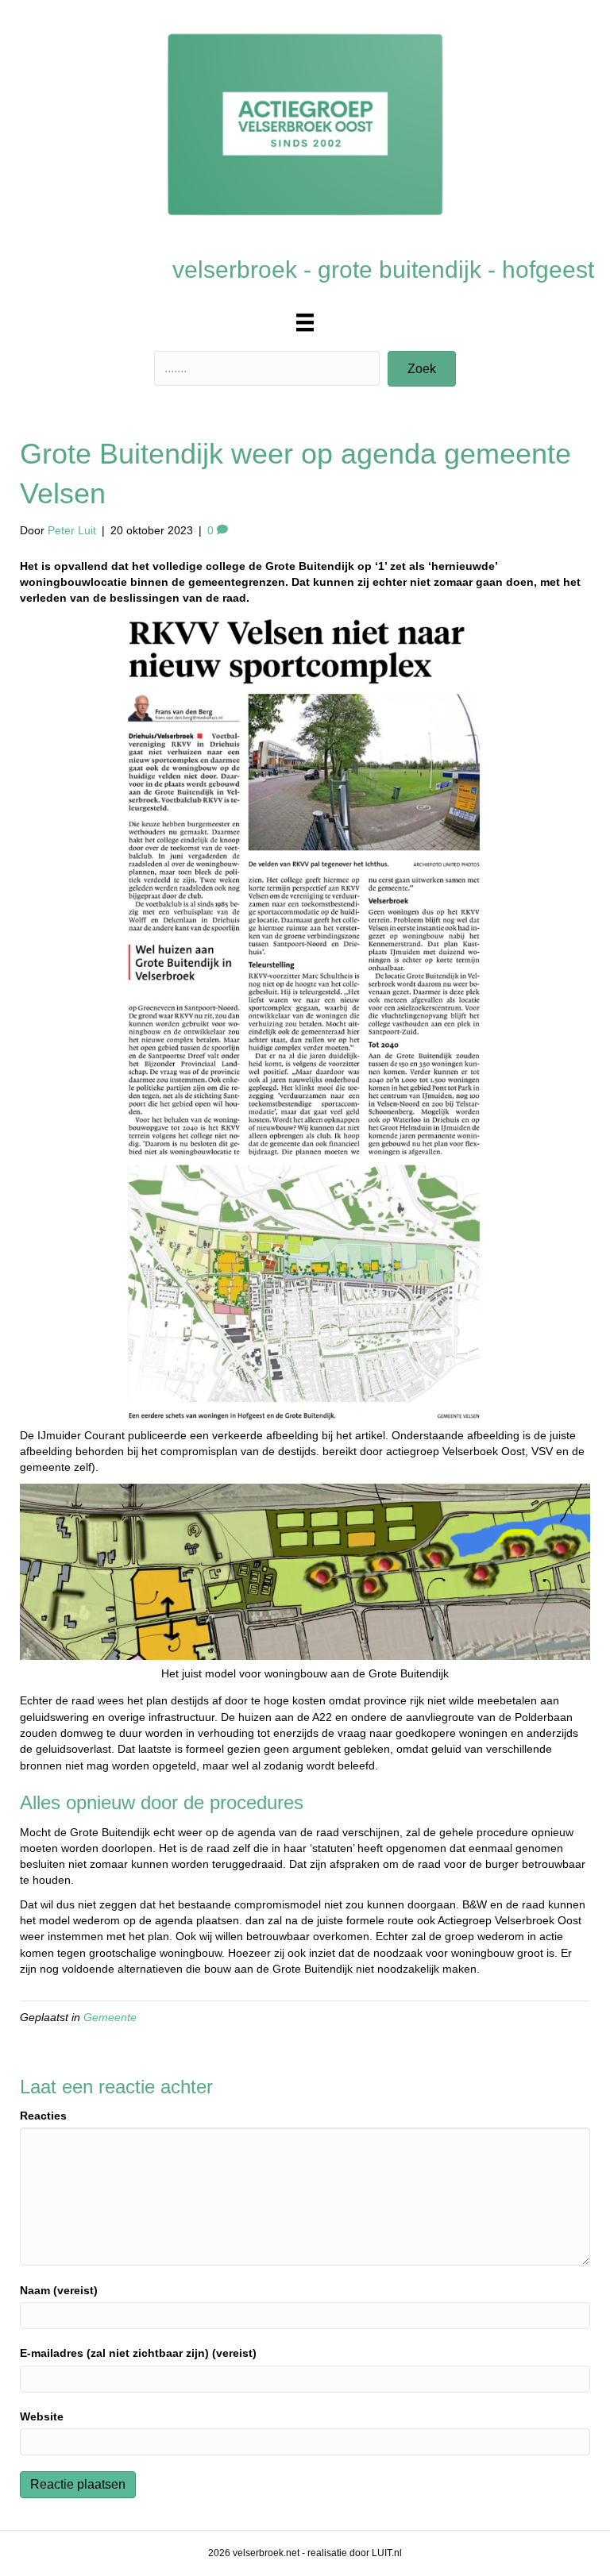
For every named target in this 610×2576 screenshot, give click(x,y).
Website (42, 2416)
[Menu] (305, 322)
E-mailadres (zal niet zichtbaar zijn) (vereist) (138, 2353)
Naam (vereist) (59, 2290)
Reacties (43, 2116)
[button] (422, 369)
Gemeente (110, 2017)
